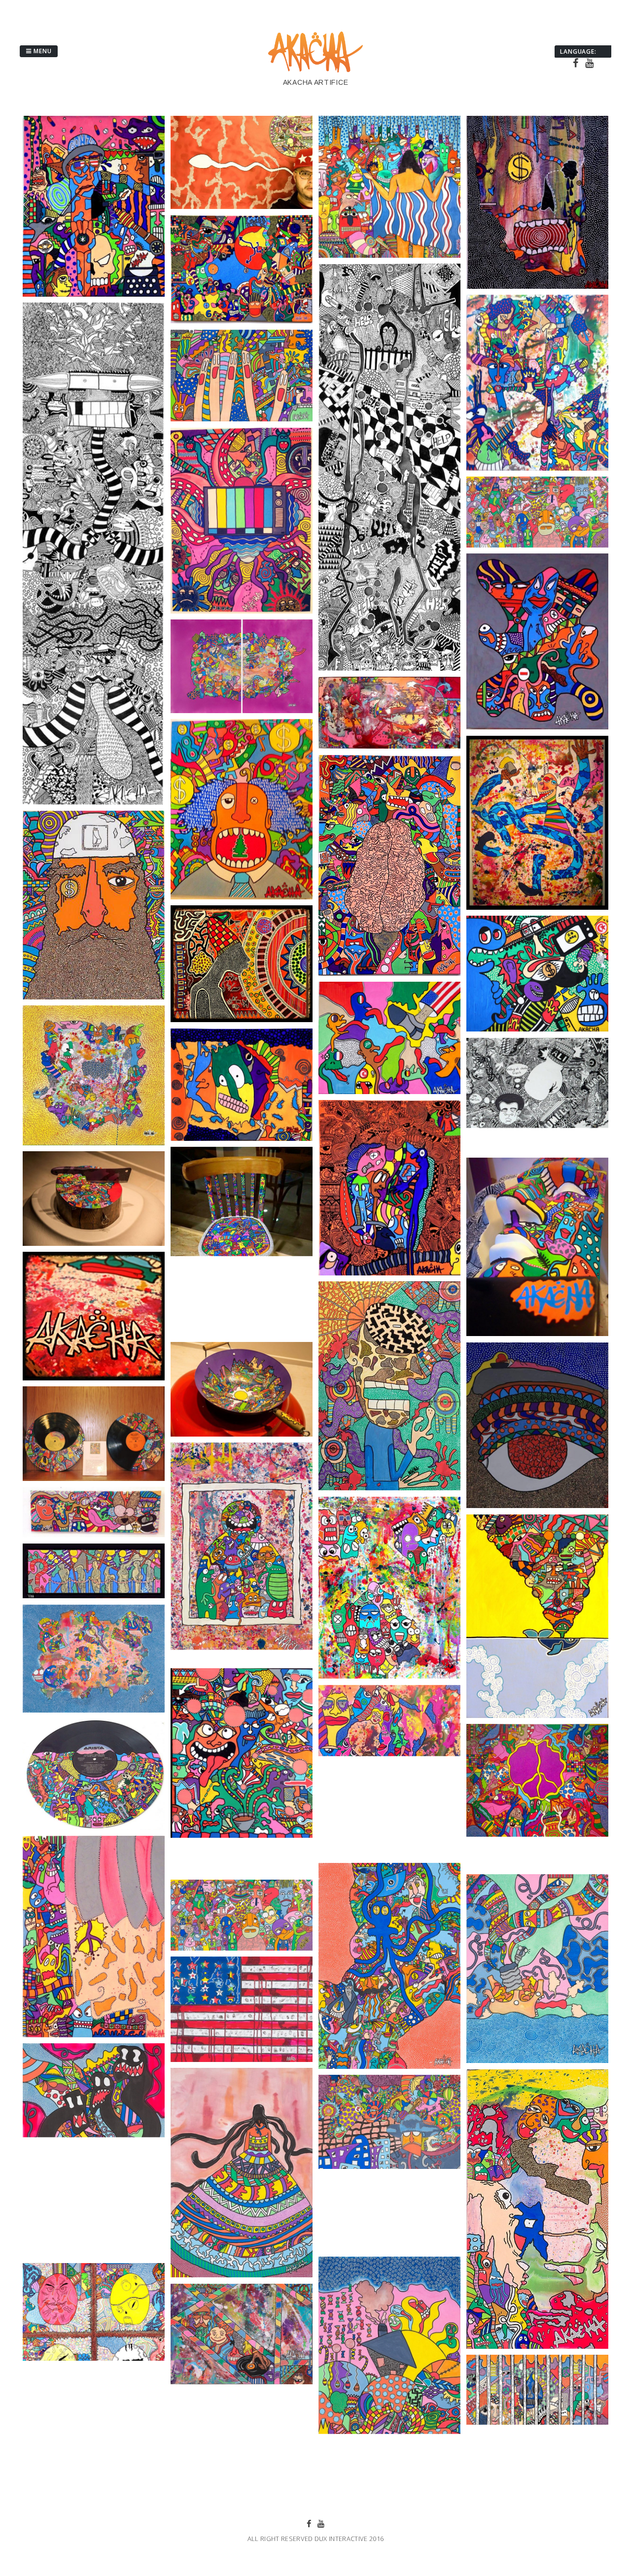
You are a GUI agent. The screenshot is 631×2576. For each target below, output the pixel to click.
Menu (42, 51)
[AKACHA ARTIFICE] (315, 71)
